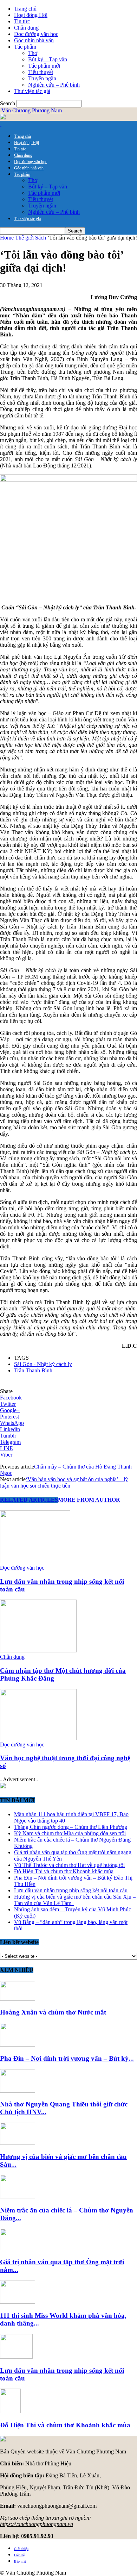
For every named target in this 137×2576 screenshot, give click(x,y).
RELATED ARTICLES (29, 1500)
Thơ (33, 53)
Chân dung (26, 28)
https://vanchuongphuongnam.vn (37, 2524)
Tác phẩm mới (44, 66)
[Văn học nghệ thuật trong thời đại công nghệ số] (38, 1738)
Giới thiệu (21, 2549)
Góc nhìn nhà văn (34, 40)
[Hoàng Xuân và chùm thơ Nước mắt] (18, 1999)
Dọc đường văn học (36, 34)
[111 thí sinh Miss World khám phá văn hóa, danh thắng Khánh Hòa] (18, 2302)
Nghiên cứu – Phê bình (54, 85)
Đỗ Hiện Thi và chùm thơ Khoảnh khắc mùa (64, 1871)
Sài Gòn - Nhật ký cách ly (43, 1364)
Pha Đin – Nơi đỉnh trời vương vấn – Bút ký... (67, 2058)
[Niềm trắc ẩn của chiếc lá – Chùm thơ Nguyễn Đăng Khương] (18, 2196)
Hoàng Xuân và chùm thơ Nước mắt (53, 2012)
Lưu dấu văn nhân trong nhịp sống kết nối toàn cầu (71, 1890)
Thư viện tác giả (32, 91)
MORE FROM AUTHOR (89, 1500)
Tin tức (22, 21)
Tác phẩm (25, 47)
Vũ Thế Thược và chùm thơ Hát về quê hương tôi (69, 1865)
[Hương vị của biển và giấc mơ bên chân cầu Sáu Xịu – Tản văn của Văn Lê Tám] (18, 2143)
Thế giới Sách (31, 238)
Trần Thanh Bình (33, 1370)
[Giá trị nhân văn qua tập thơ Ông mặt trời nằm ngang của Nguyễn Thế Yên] (18, 2248)
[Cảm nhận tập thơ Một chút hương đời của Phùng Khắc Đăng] (38, 1650)
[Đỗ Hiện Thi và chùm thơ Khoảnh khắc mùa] (10, 2411)
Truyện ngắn (42, 78)
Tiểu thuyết (41, 72)
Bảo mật (20, 2561)
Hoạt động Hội (31, 15)
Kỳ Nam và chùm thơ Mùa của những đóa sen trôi (70, 1833)
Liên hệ (19, 2555)
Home (7, 238)
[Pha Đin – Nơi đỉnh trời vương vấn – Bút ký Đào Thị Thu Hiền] (18, 2045)
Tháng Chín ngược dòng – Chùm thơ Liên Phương (71, 1827)
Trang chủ (25, 9)
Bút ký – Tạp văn (48, 59)
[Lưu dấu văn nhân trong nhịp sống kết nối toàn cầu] (35, 1561)
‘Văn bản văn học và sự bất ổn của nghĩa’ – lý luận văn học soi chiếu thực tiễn (64, 1482)
